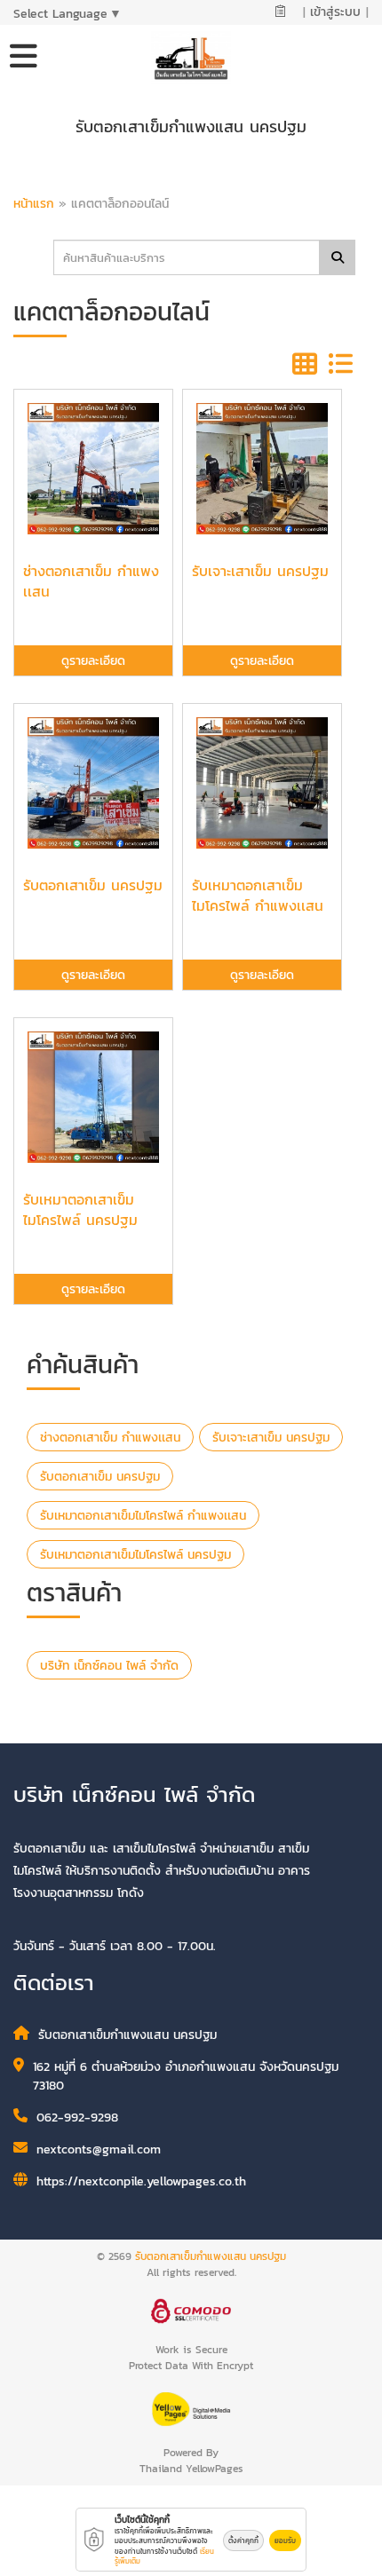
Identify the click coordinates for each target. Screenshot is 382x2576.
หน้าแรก (34, 204)
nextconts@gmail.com (99, 2149)
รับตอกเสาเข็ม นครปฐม (100, 1477)
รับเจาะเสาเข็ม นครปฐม (271, 1438)
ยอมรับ (285, 2540)
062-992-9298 (77, 2118)
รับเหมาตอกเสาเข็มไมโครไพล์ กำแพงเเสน (143, 1516)
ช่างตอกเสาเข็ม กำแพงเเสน (110, 1438)
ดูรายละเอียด (93, 661)
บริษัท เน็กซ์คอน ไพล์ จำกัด (109, 1666)
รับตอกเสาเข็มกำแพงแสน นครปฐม (211, 2256)
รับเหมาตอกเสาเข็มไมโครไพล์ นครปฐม (135, 1555)
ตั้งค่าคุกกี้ (243, 2540)
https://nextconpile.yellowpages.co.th (141, 2181)
